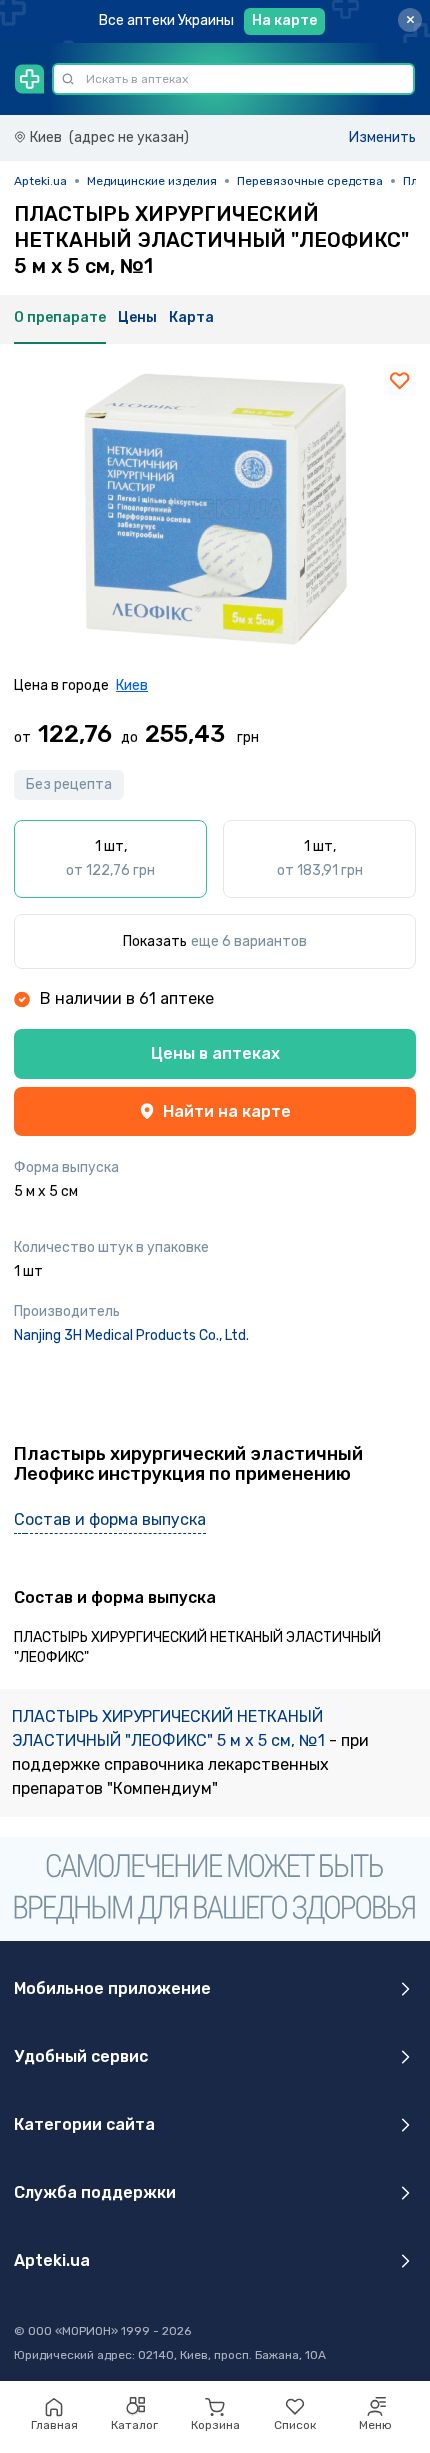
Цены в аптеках (215, 1053)
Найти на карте (227, 1111)
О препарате (60, 317)
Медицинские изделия (152, 181)
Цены (137, 317)
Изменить (382, 137)
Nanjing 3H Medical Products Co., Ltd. (131, 1335)
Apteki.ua (40, 181)
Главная (54, 2425)
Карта (191, 317)
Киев (132, 685)
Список (295, 2425)
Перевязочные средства (310, 181)
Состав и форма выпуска (110, 1519)
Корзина (215, 2425)
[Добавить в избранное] (400, 380)
